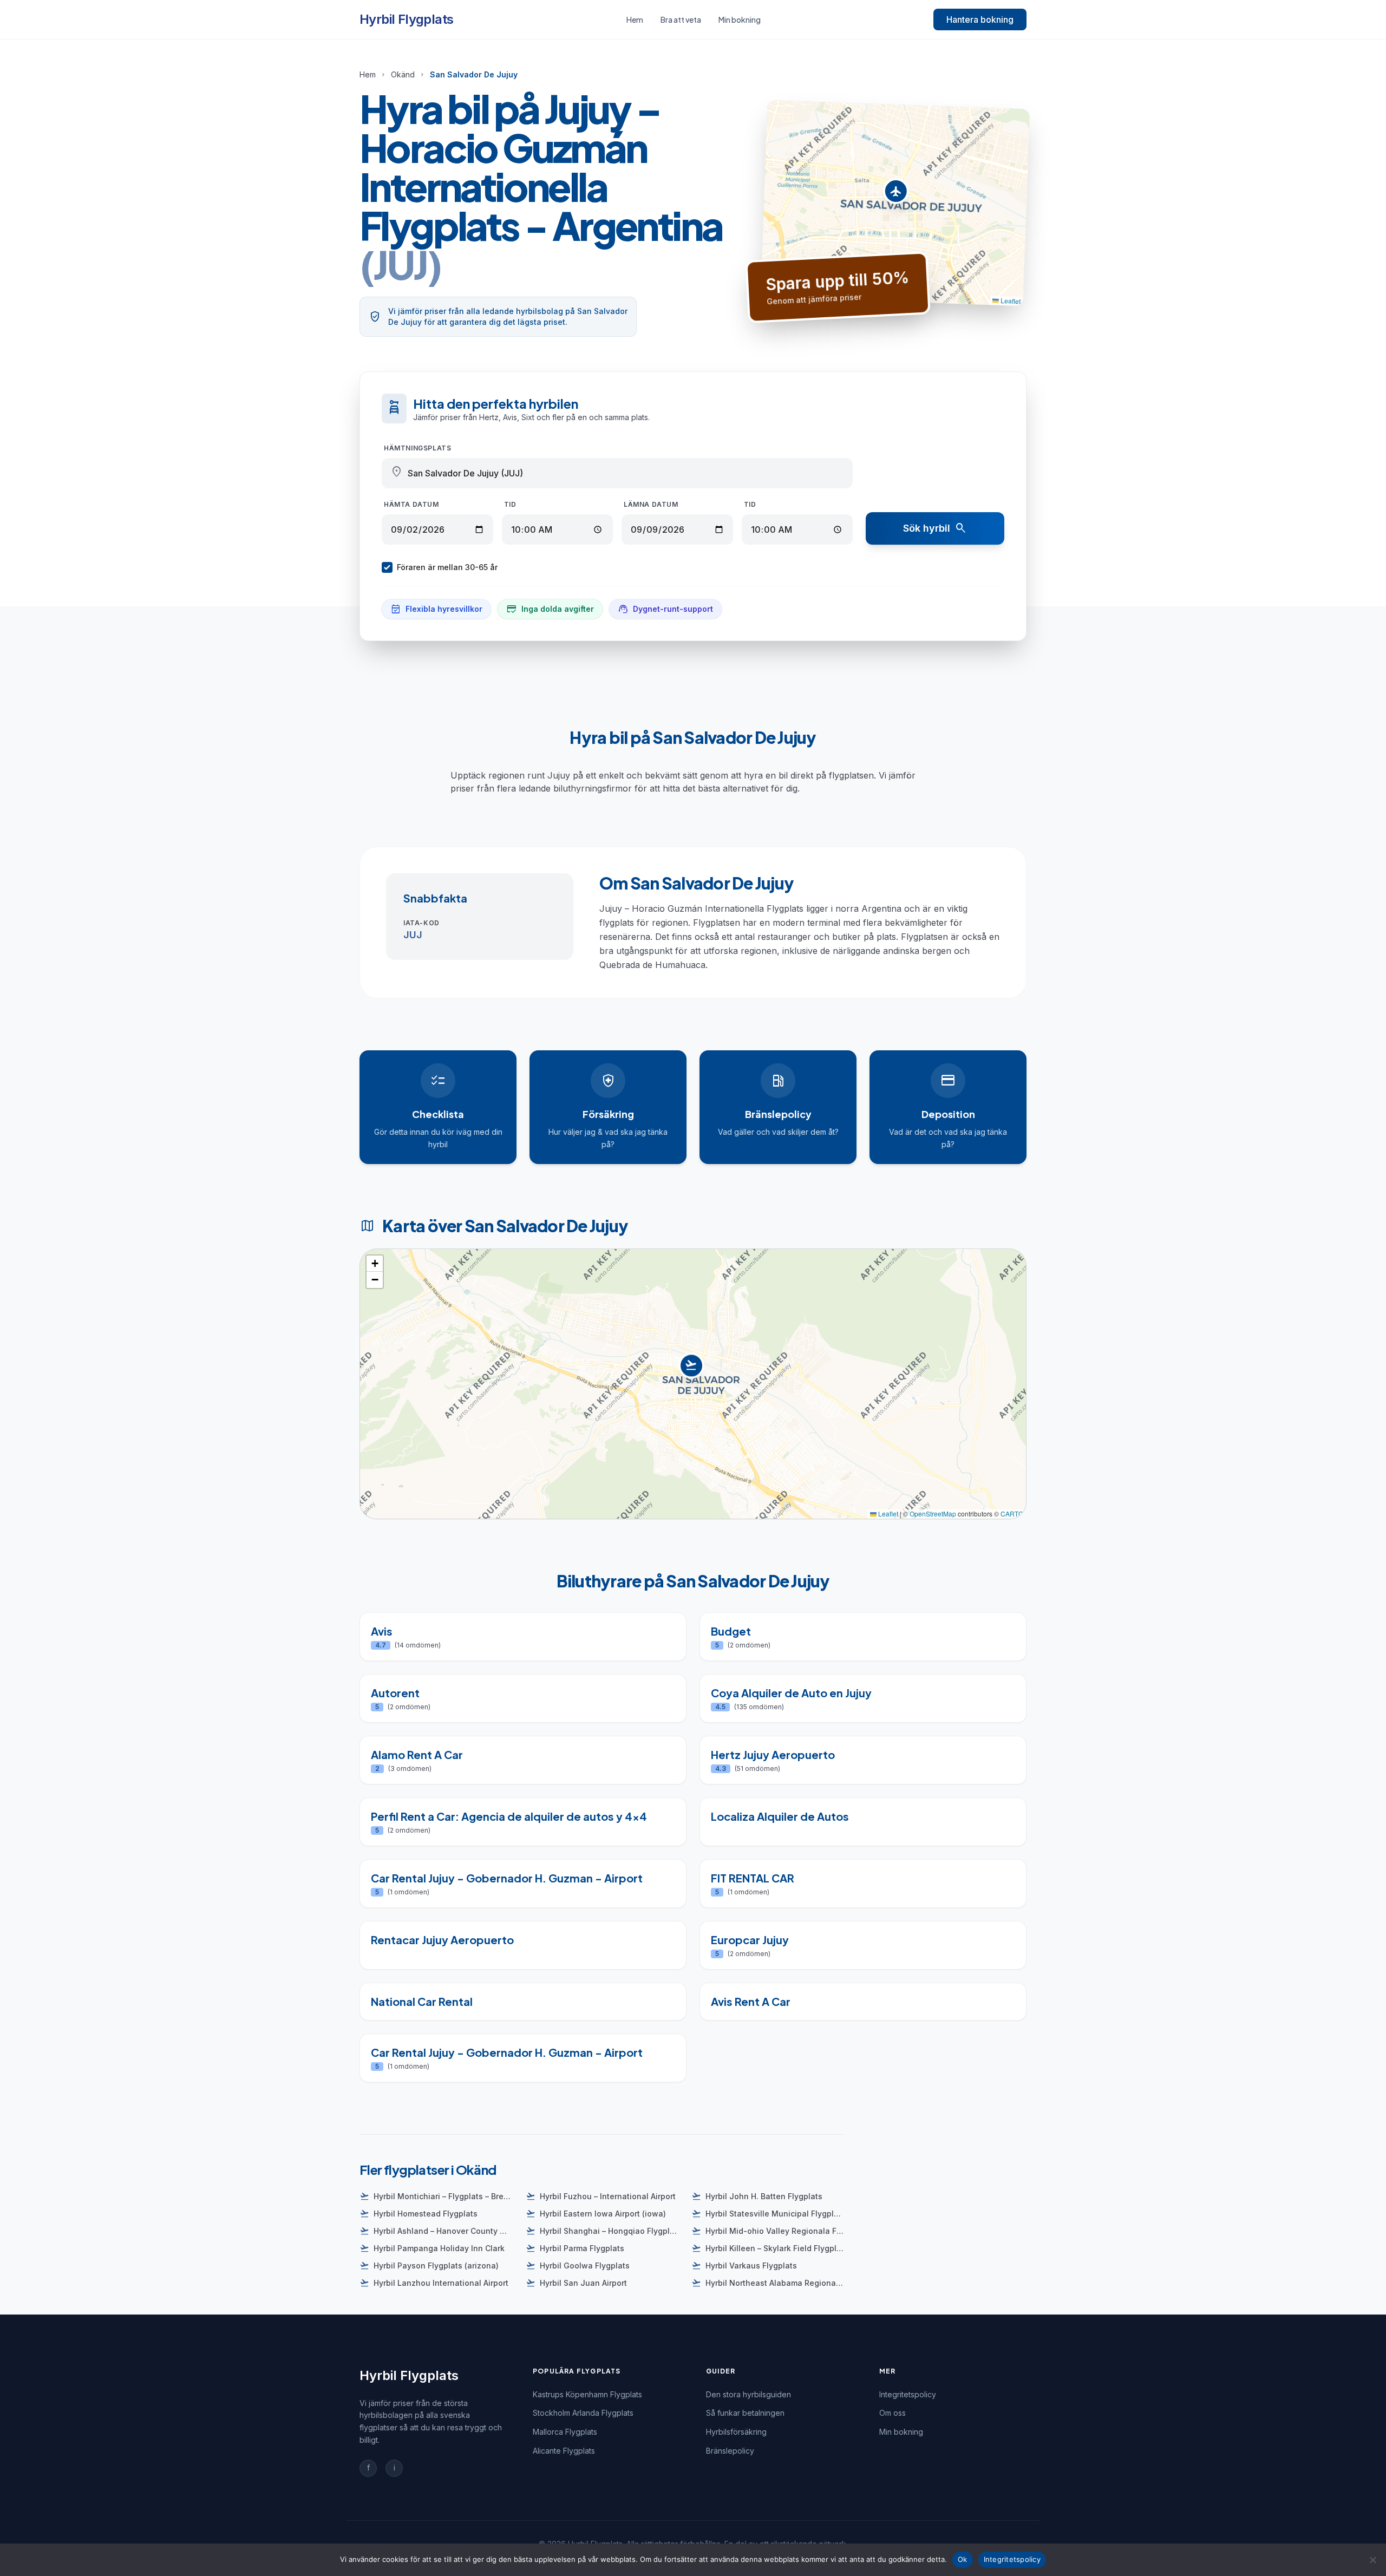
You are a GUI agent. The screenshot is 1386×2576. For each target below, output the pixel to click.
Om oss (893, 2413)
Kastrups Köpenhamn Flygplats (587, 2394)
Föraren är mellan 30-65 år (447, 567)
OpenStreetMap (933, 1513)
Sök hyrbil (935, 528)
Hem (635, 19)
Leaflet (1010, 300)
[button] (896, 194)
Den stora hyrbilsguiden (748, 2394)
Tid (510, 504)
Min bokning (740, 19)
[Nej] (1372, 2560)
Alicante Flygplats (564, 2451)
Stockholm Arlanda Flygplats (583, 2413)
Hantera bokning (980, 19)
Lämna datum (651, 504)
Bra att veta (681, 19)
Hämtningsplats (417, 448)
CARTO (1012, 1513)
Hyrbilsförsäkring (736, 2432)
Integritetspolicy (908, 2394)
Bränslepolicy (730, 2451)
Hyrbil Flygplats (406, 19)
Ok (963, 2559)
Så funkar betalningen (745, 2413)
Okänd (403, 74)
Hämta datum (411, 504)
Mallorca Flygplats (565, 2432)
